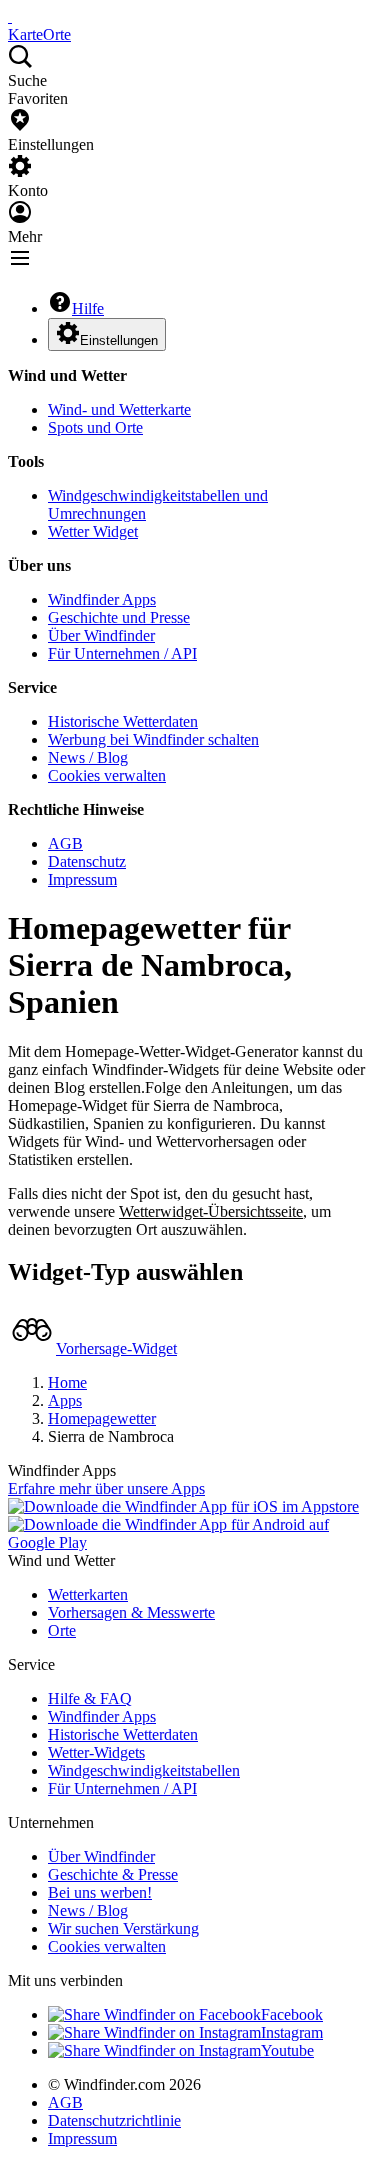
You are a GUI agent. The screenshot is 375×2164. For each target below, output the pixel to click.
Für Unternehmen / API (122, 653)
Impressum (82, 879)
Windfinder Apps (102, 599)
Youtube (287, 2050)
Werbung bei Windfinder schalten (153, 739)
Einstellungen (119, 340)
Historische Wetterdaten (123, 721)
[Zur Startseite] (10, 16)
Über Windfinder (101, 635)
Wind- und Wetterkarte (119, 409)
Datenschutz (87, 861)
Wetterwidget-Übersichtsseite (211, 1211)
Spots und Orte (95, 427)
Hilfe (88, 308)
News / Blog (88, 757)
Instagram (292, 2032)
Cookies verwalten (107, 775)
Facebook (292, 2014)
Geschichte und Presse (119, 617)
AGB (65, 843)
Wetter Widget (93, 531)
